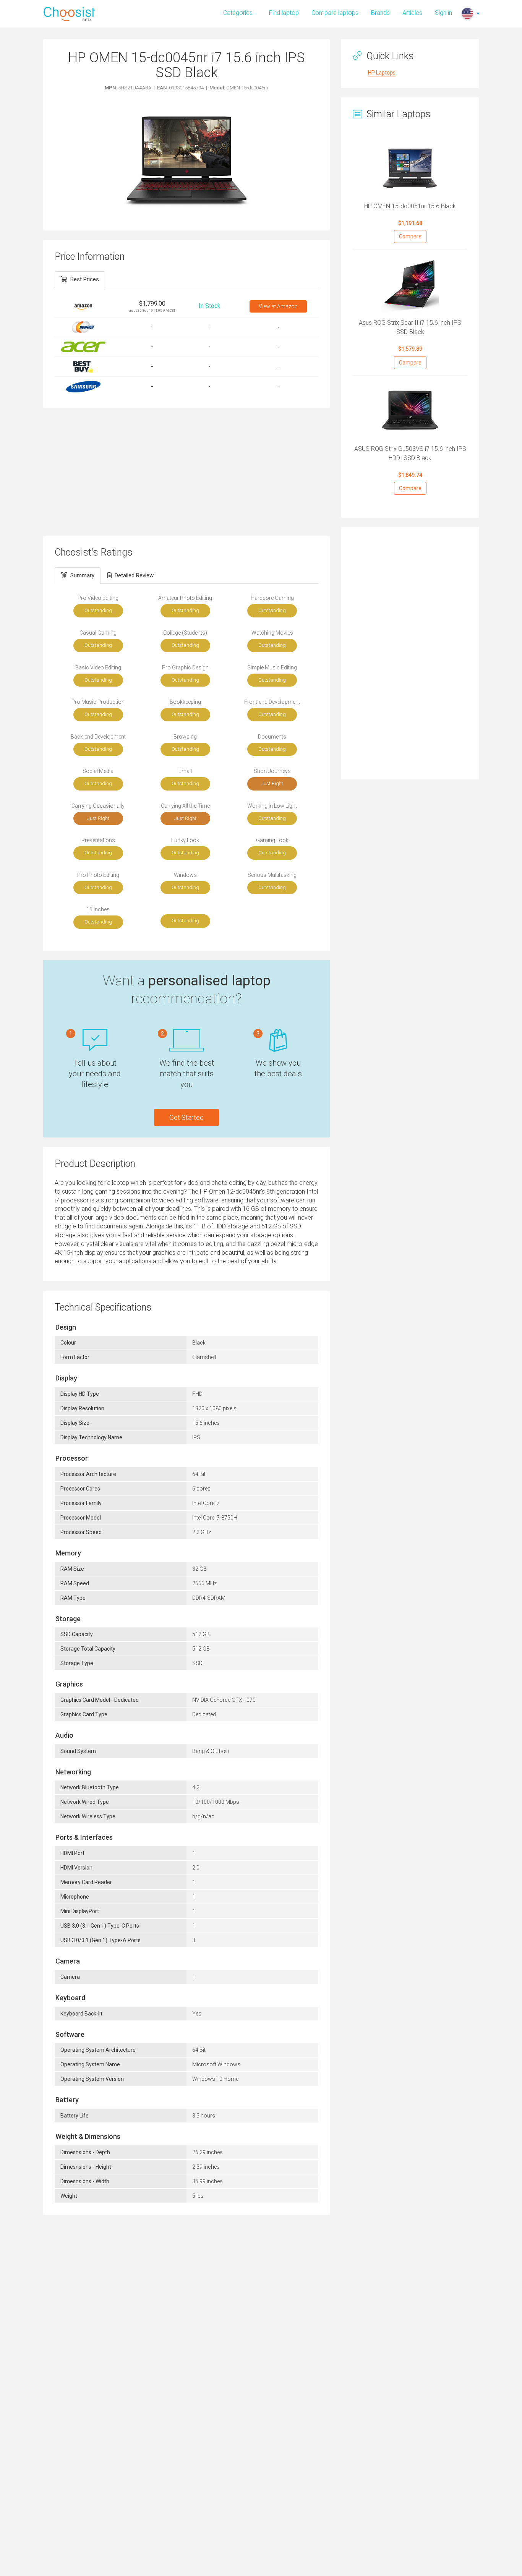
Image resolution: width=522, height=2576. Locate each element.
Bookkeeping (185, 702)
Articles (412, 13)
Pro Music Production (98, 702)
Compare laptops (335, 13)
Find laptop (284, 13)
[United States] (467, 13)
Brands (380, 13)
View (278, 306)
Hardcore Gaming (272, 598)
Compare (410, 237)
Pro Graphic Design (185, 667)
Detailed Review (134, 575)
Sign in (443, 13)
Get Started (186, 1117)
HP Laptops (382, 73)
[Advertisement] (186, 471)
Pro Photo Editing (98, 875)
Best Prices (85, 279)
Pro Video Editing (98, 598)
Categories (238, 13)
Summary (82, 575)
